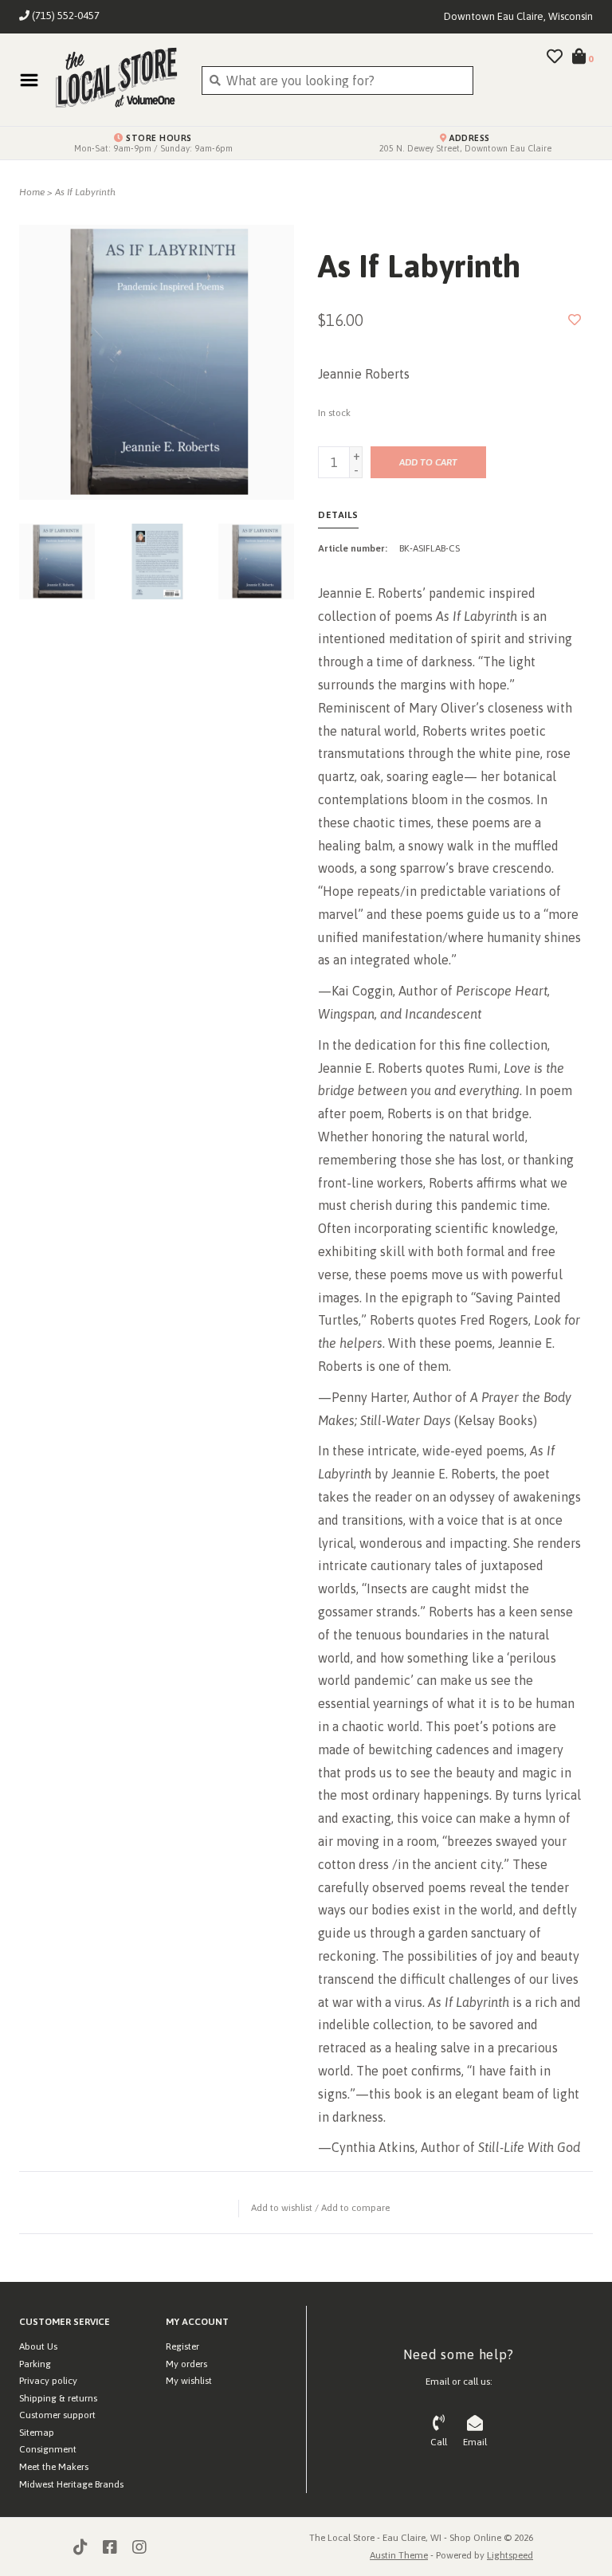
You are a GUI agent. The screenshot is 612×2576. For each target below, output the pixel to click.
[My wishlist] (555, 57)
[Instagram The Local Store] (139, 2547)
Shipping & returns (58, 2398)
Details (338, 515)
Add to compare (355, 2208)
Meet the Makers (54, 2467)
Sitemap (37, 2433)
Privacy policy (48, 2381)
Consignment (48, 2449)
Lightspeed (510, 2555)
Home (32, 192)
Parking (35, 2364)
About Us (38, 2346)
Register (182, 2346)
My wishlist (189, 2381)
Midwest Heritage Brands (71, 2484)
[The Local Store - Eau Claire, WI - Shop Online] (116, 80)
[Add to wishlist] (575, 320)
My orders (186, 2364)
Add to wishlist (282, 2208)
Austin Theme (399, 2555)
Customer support (57, 2415)
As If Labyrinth (85, 192)
